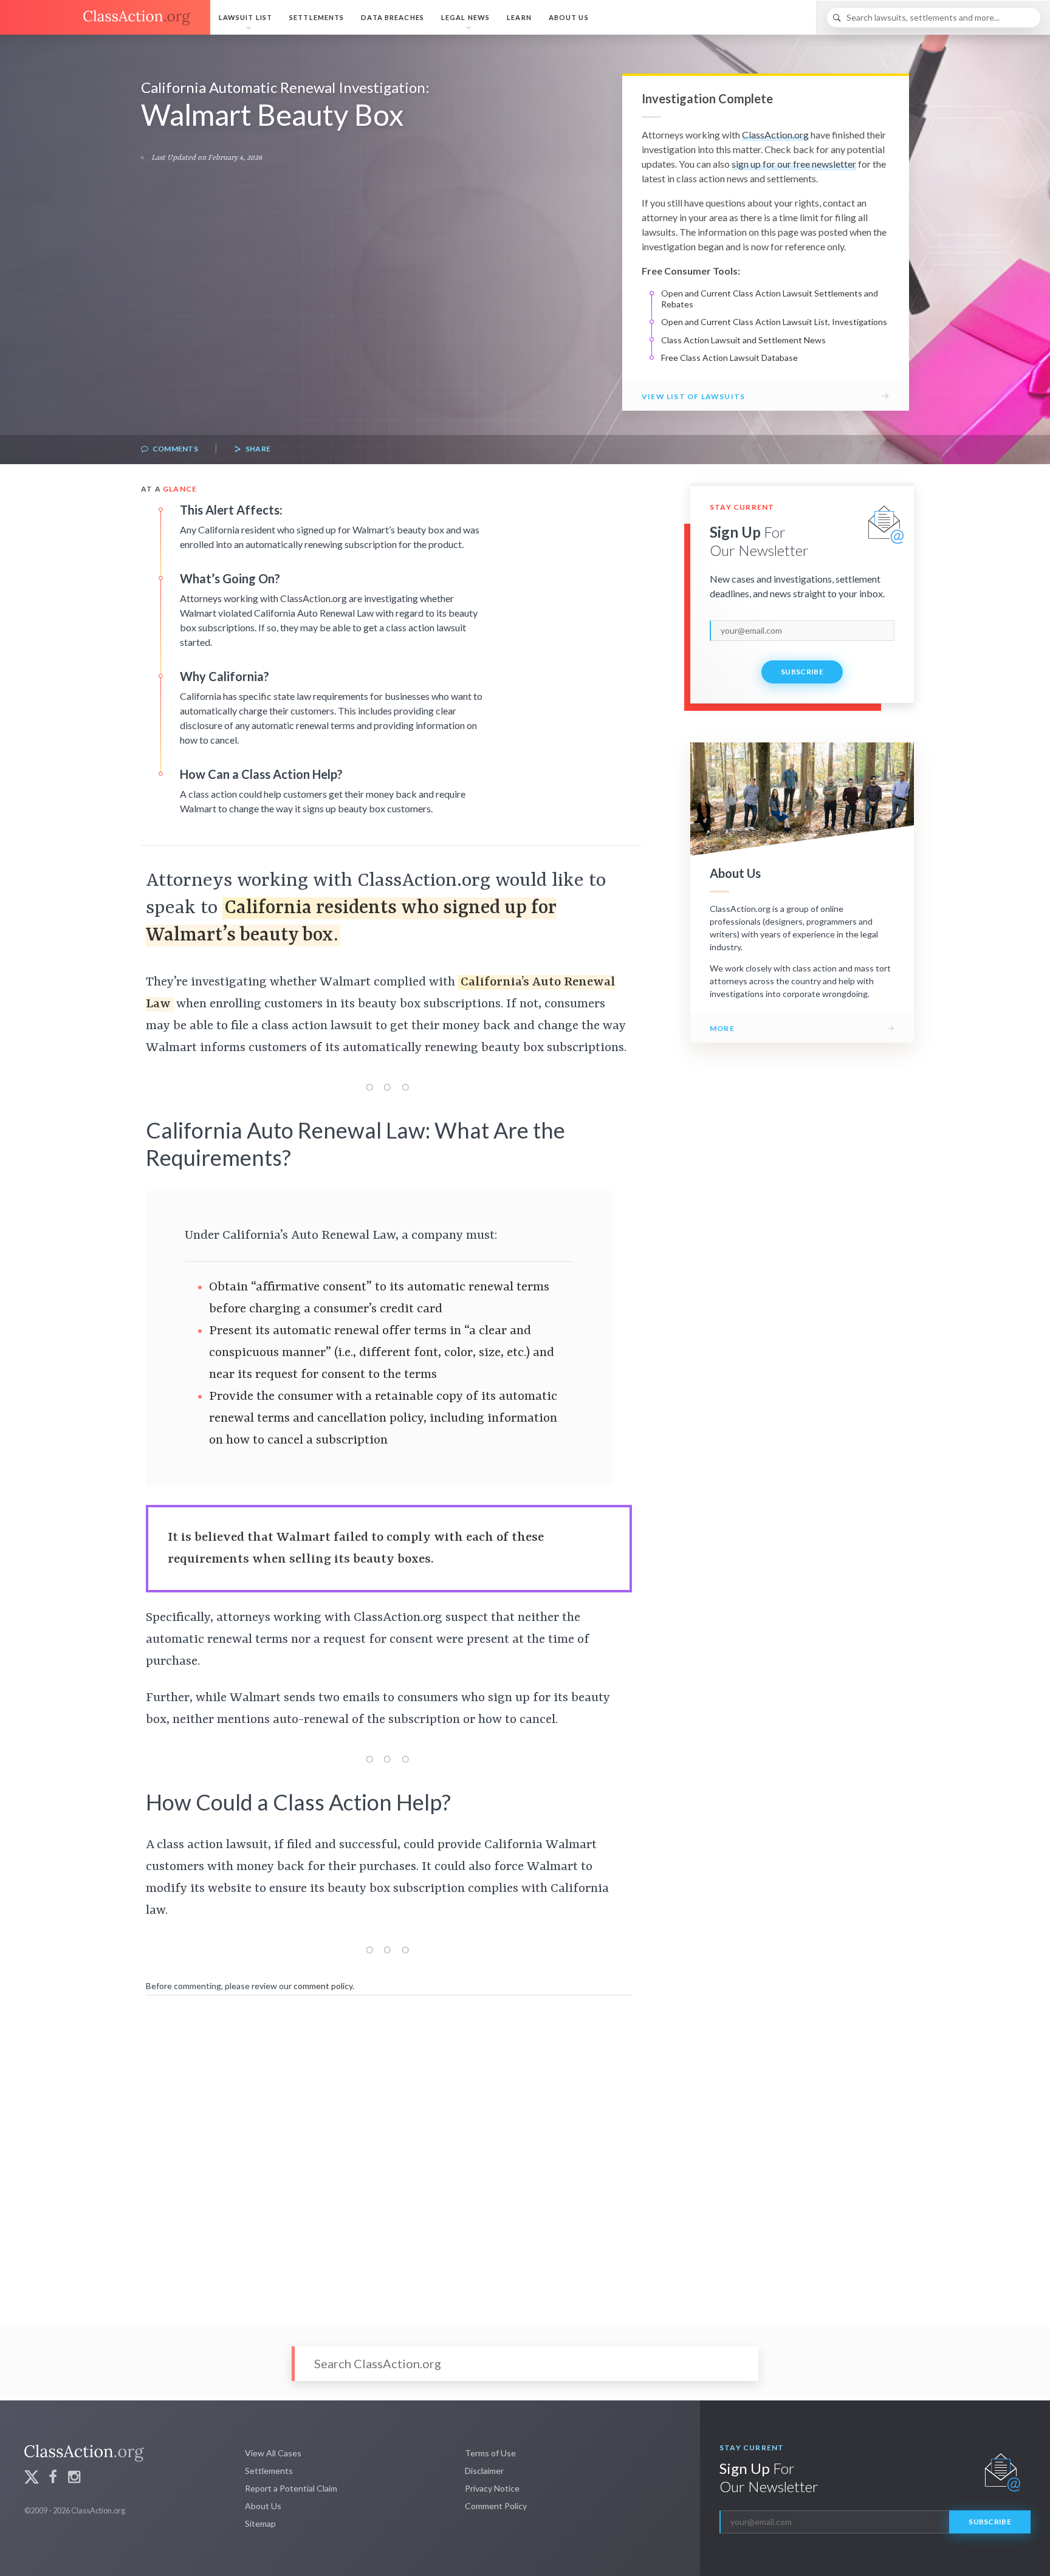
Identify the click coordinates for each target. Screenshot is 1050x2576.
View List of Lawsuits (693, 396)
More (722, 1028)
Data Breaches (393, 17)
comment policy (323, 1986)
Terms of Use (490, 2453)
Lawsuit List (245, 17)
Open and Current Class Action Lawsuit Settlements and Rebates (770, 299)
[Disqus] (389, 2153)
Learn (519, 17)
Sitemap (260, 2523)
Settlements (317, 17)
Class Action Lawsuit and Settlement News (743, 340)
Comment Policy (496, 2506)
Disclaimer (484, 2471)
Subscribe (802, 672)
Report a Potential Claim (291, 2488)
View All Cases (273, 2453)
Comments (174, 449)
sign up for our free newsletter (794, 164)
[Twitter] (32, 2478)
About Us (569, 17)
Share (257, 449)
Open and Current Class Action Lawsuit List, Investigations (774, 322)
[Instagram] (74, 2478)
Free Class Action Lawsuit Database (729, 358)
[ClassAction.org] (105, 18)
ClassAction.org (775, 135)
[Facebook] (53, 2478)
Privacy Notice (492, 2488)
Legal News (465, 17)
